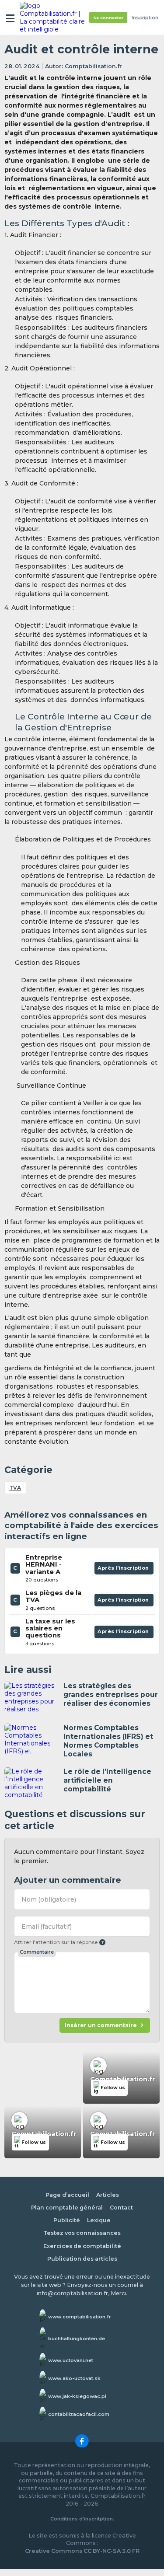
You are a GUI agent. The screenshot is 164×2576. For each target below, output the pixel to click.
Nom (49, 1899)
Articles (108, 2195)
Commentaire (37, 1952)
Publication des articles (82, 2259)
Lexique (99, 2220)
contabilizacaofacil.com (79, 2414)
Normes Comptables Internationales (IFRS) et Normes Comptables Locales (108, 1741)
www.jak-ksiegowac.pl (77, 2396)
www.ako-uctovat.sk (74, 2378)
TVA (15, 1488)
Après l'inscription (124, 1570)
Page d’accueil (67, 2195)
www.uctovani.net (71, 2360)
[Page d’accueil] (53, 17)
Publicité (67, 2220)
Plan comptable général (67, 2208)
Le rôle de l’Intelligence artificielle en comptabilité (107, 1780)
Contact (121, 2208)
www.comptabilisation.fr (80, 2317)
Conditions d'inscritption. (82, 2519)
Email (47, 1927)
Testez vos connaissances (82, 2233)
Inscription (145, 18)
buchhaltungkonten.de (77, 2339)
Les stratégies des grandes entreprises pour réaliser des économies (111, 1695)
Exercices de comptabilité (82, 2246)
